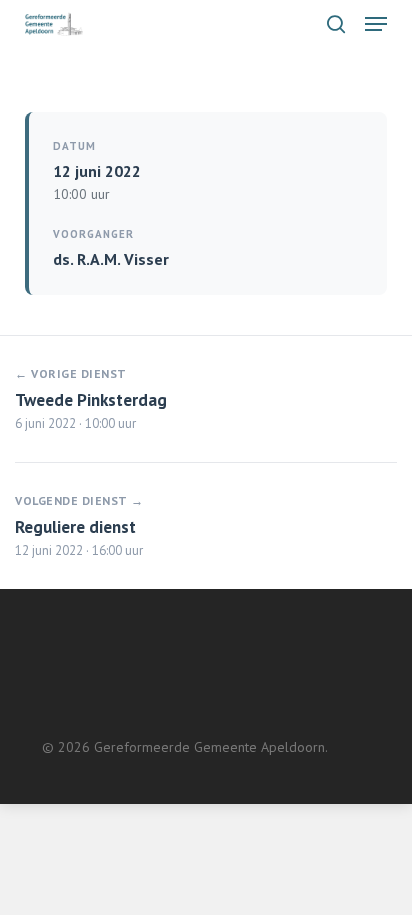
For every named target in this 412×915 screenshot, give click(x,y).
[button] (376, 24)
